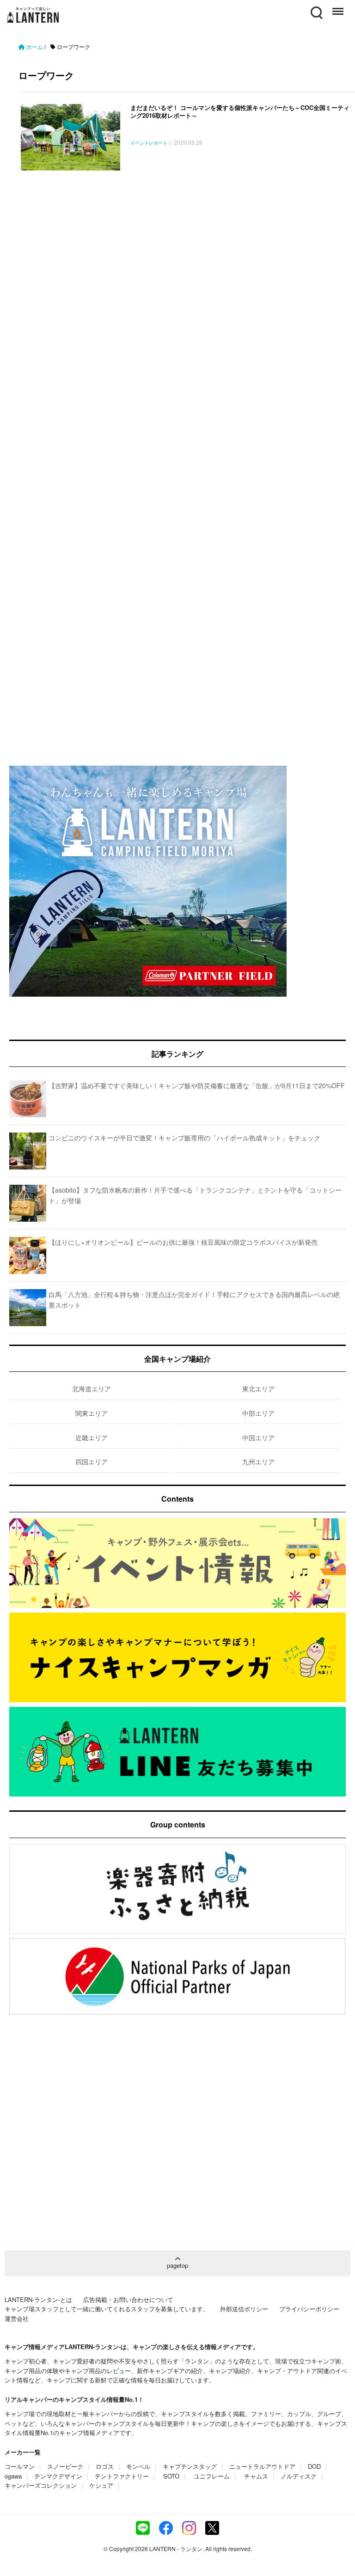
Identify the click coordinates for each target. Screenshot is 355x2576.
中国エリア (258, 1437)
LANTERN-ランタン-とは (38, 2299)
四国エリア (92, 1462)
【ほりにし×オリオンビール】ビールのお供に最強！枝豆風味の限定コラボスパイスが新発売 (183, 1242)
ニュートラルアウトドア (262, 2466)
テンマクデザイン (58, 2476)
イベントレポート (149, 143)
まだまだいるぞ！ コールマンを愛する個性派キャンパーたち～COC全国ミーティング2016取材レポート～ (240, 111)
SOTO (171, 2476)
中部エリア (258, 1413)
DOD (314, 2466)
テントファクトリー (122, 2476)
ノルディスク (299, 2476)
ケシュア (101, 2485)
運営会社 (17, 2318)
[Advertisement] (177, 277)
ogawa (13, 2476)
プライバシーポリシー (309, 2309)
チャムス (256, 2476)
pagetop (177, 2265)
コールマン (20, 2466)
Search (316, 7)
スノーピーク (65, 2466)
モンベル (138, 2466)
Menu (337, 7)
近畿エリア (92, 1437)
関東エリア (92, 1413)
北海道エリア (92, 1388)
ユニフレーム (212, 2476)
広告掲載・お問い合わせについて (128, 2299)
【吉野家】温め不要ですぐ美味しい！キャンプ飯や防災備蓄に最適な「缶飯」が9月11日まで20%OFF (197, 1085)
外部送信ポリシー (244, 2309)
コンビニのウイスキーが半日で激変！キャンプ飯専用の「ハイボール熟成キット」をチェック (184, 1138)
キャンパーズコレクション (41, 2485)
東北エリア (258, 1388)
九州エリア (258, 1462)
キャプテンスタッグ (190, 2466)
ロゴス (105, 2466)
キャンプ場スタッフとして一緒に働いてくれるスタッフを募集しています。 (107, 2309)
